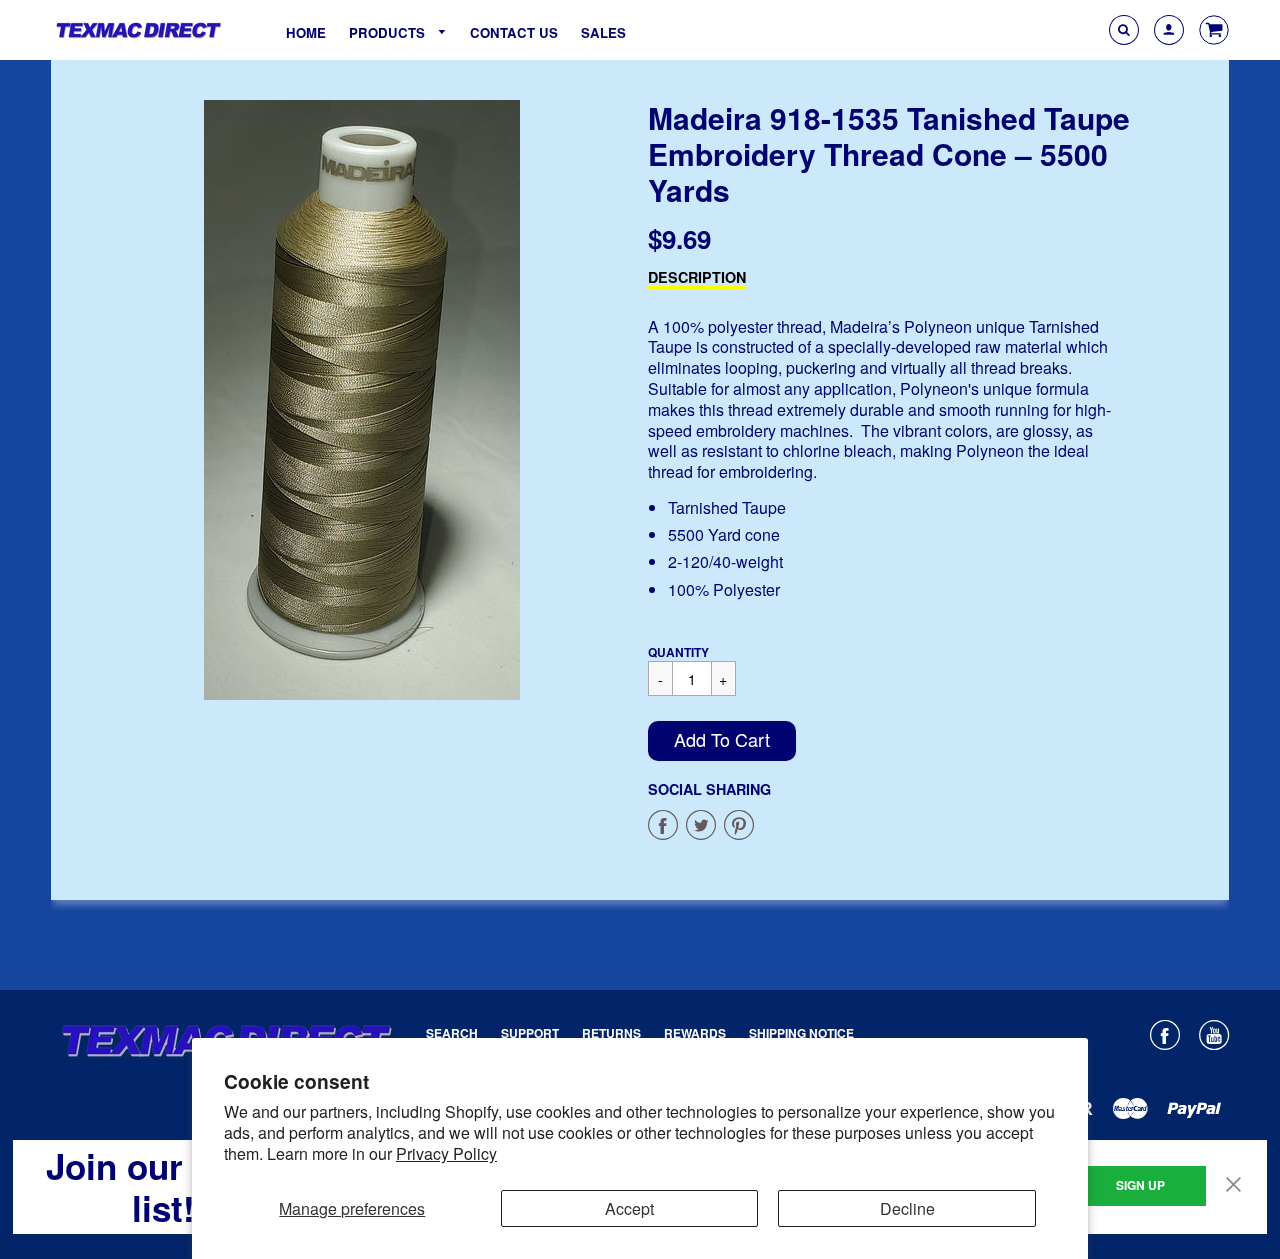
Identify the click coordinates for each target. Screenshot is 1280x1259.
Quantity (678, 652)
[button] (722, 741)
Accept (629, 1208)
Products (389, 32)
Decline (907, 1208)
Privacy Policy (446, 1153)
